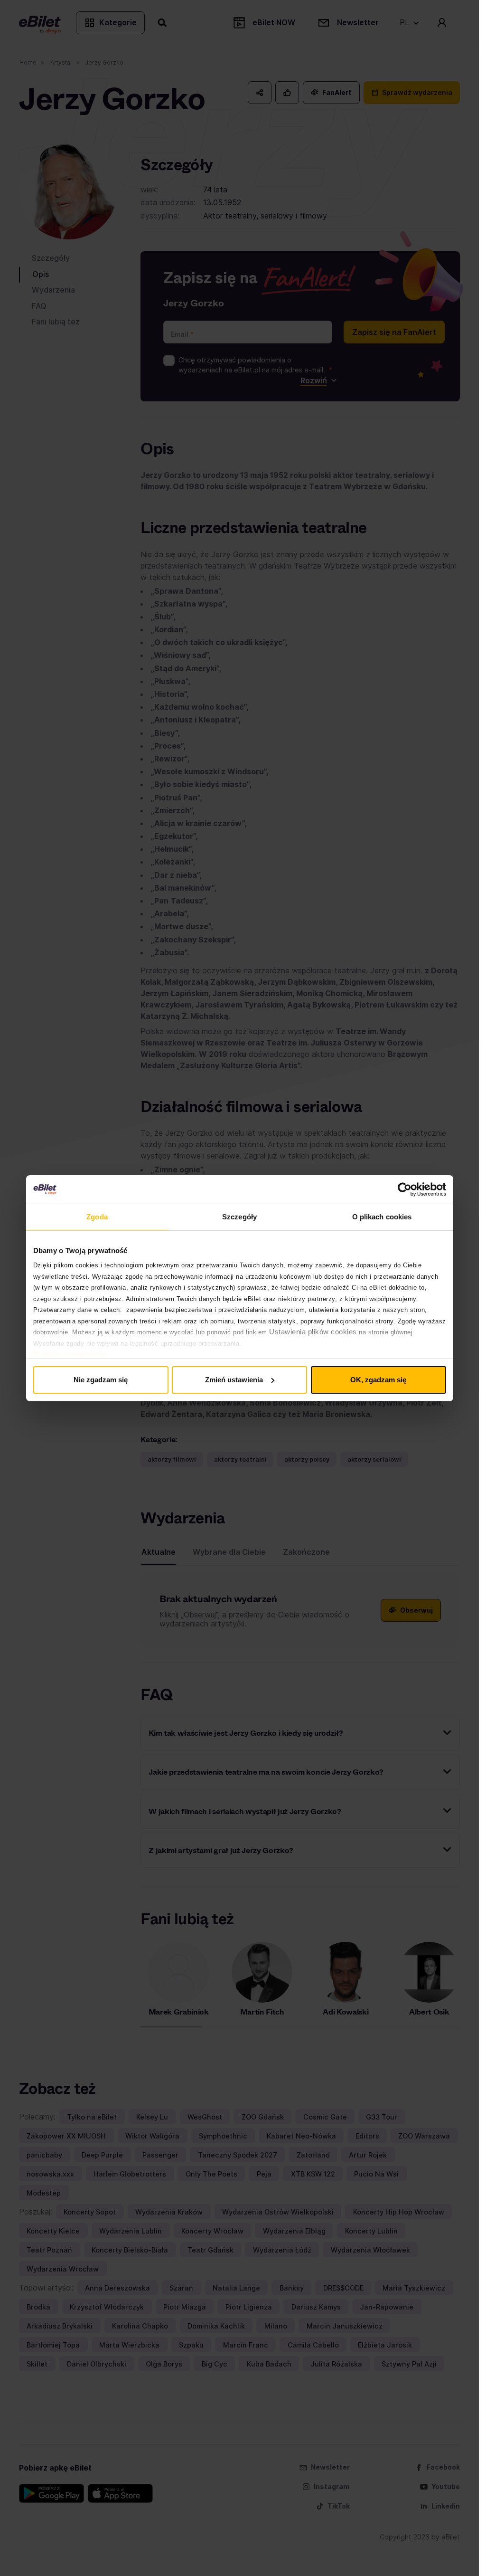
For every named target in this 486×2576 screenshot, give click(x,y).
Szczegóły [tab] (239, 1217)
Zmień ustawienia (234, 1380)
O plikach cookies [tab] (382, 1217)
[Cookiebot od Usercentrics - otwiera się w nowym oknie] (405, 1189)
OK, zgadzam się (378, 1380)
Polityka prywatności (70, 1354)
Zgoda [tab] (97, 1217)
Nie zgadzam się (101, 1380)
